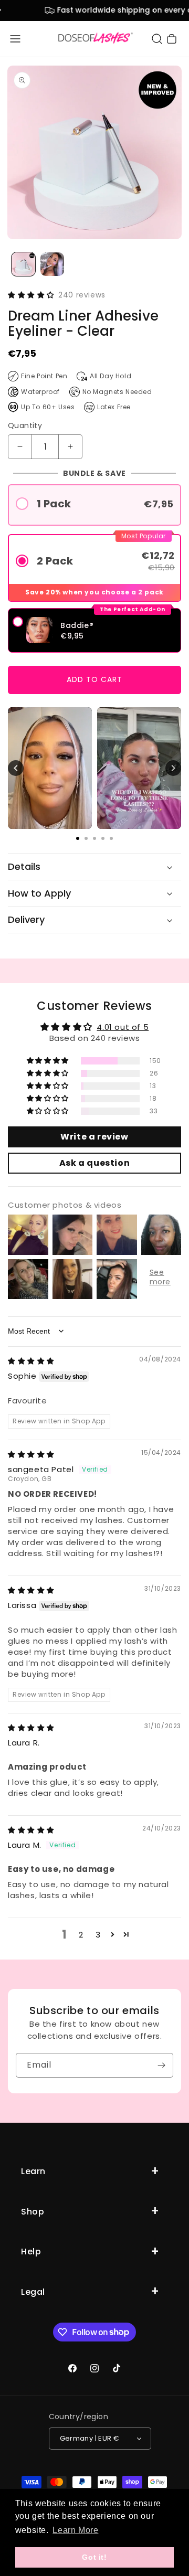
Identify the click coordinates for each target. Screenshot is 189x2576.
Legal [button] (33, 2292)
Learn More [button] (75, 2530)
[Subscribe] (161, 2065)
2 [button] (81, 1935)
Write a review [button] (94, 1137)
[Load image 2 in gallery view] (52, 264)
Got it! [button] (94, 2557)
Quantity (25, 425)
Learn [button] (33, 2171)
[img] (31, 1361)
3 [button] (98, 1935)
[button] (15, 39)
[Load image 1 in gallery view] (23, 264)
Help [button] (31, 2252)
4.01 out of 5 (123, 1027)
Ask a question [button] (94, 1163)
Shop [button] (33, 2212)
